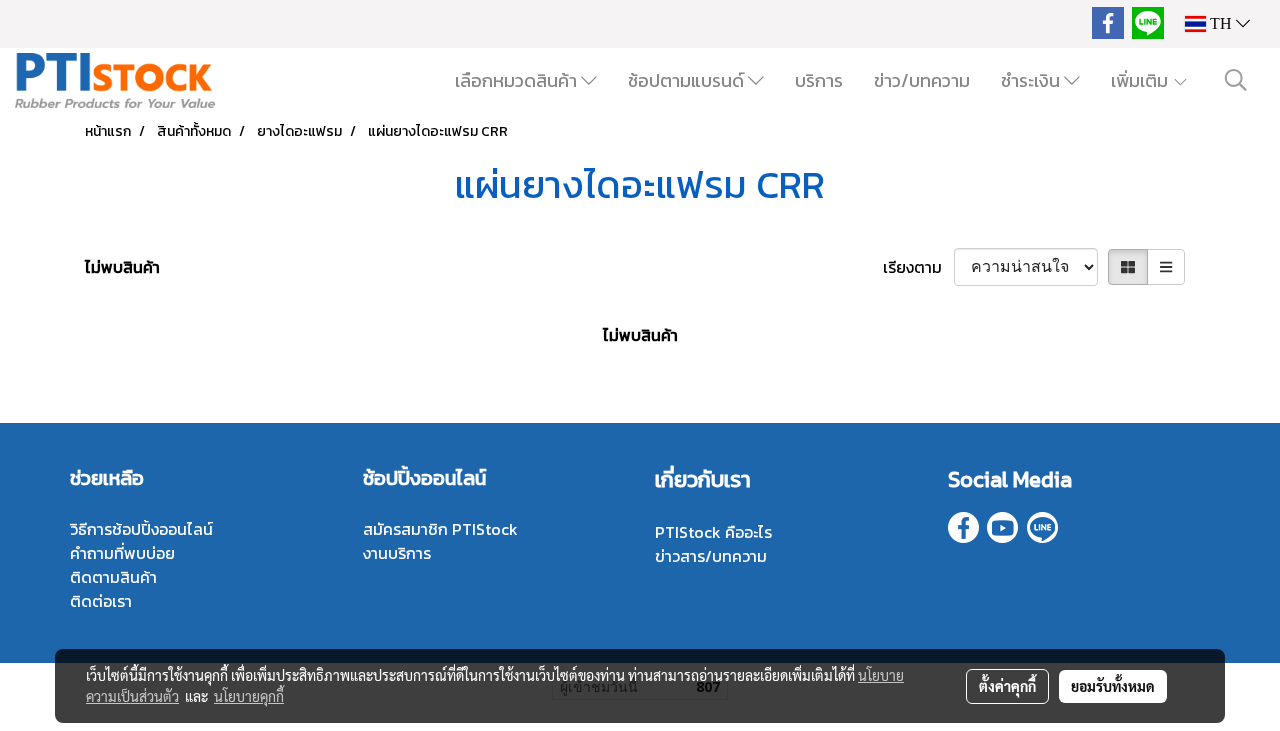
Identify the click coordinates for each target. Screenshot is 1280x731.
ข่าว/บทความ (922, 80)
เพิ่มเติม (1141, 80)
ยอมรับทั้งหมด (1113, 686)
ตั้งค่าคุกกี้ (1007, 686)
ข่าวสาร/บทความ (711, 556)
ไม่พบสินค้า (122, 267)
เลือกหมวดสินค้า (518, 80)
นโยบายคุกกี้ (249, 696)
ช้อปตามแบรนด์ (688, 80)
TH (1221, 23)
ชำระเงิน (1032, 80)
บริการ (819, 80)
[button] (1236, 80)
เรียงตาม (918, 267)
